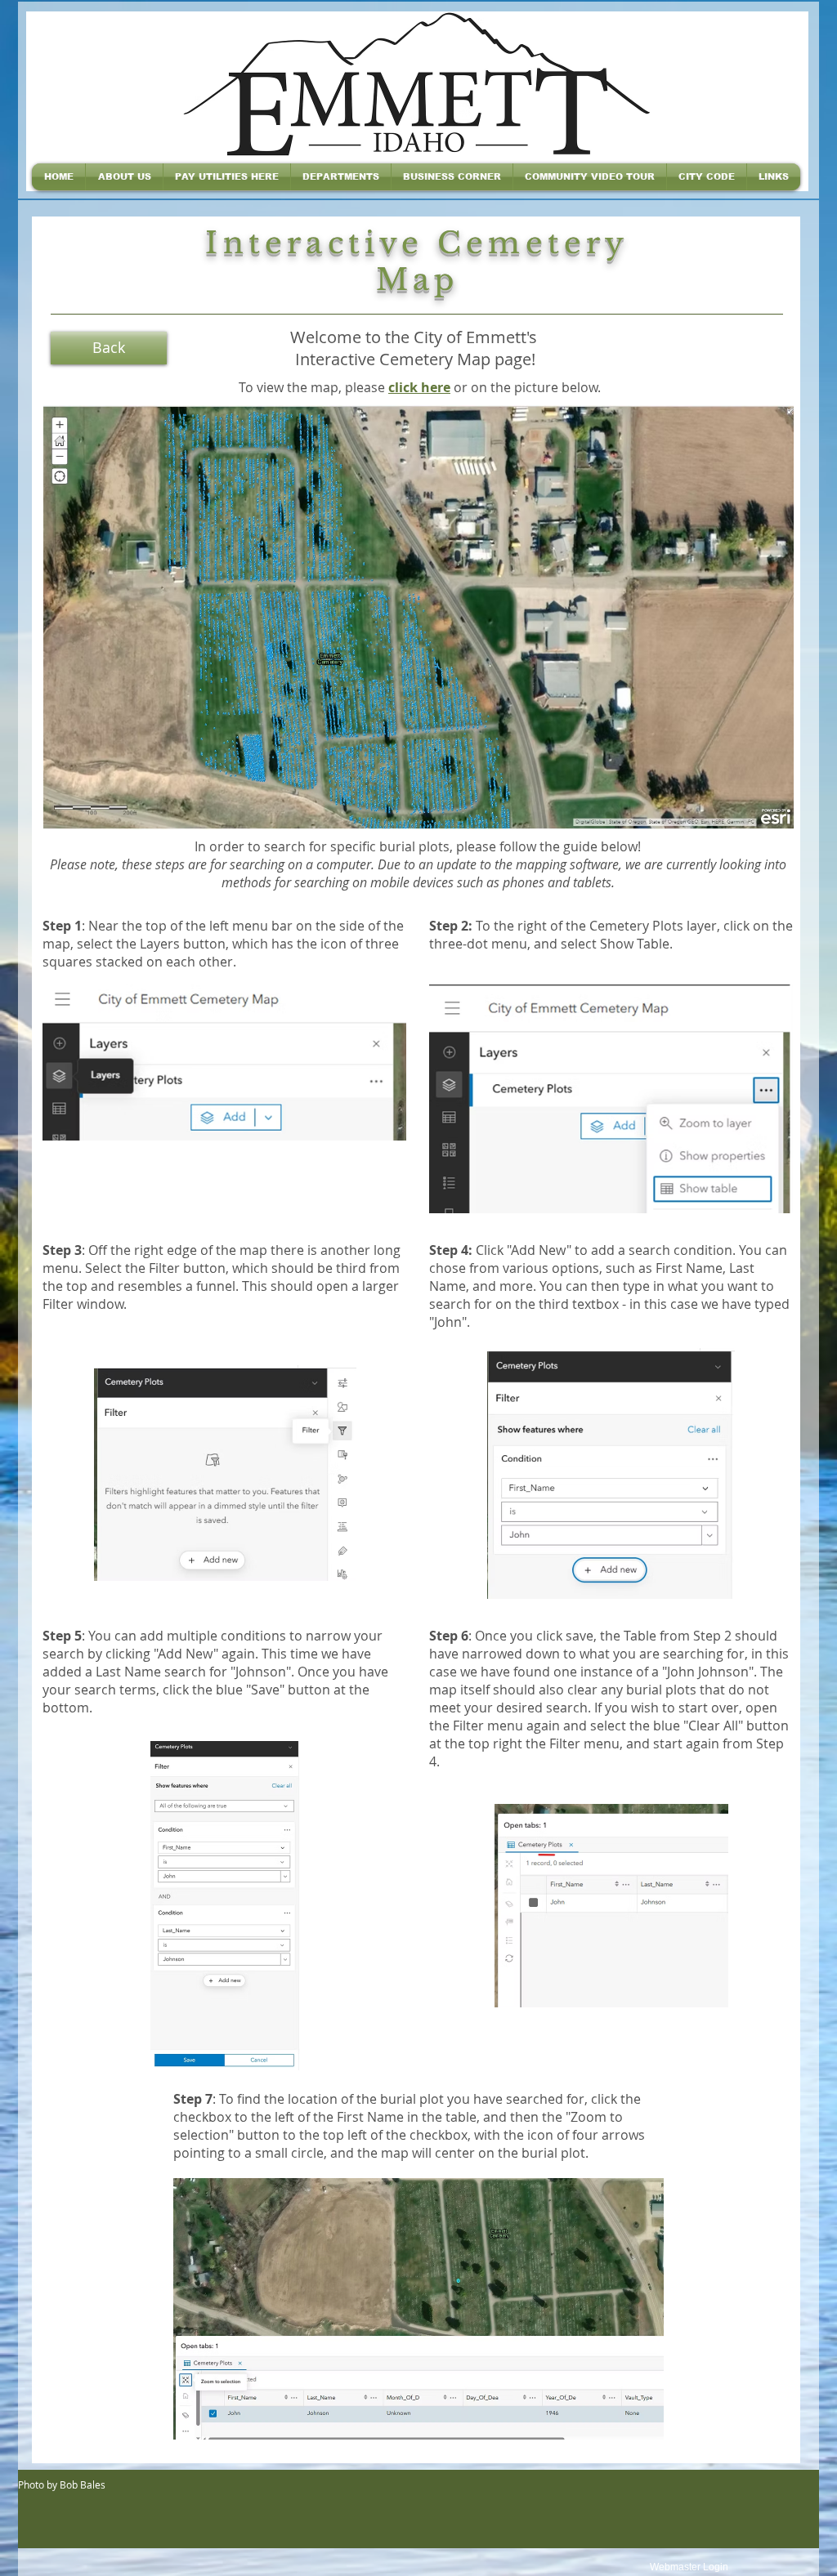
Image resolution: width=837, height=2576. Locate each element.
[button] (124, 177)
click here (419, 387)
